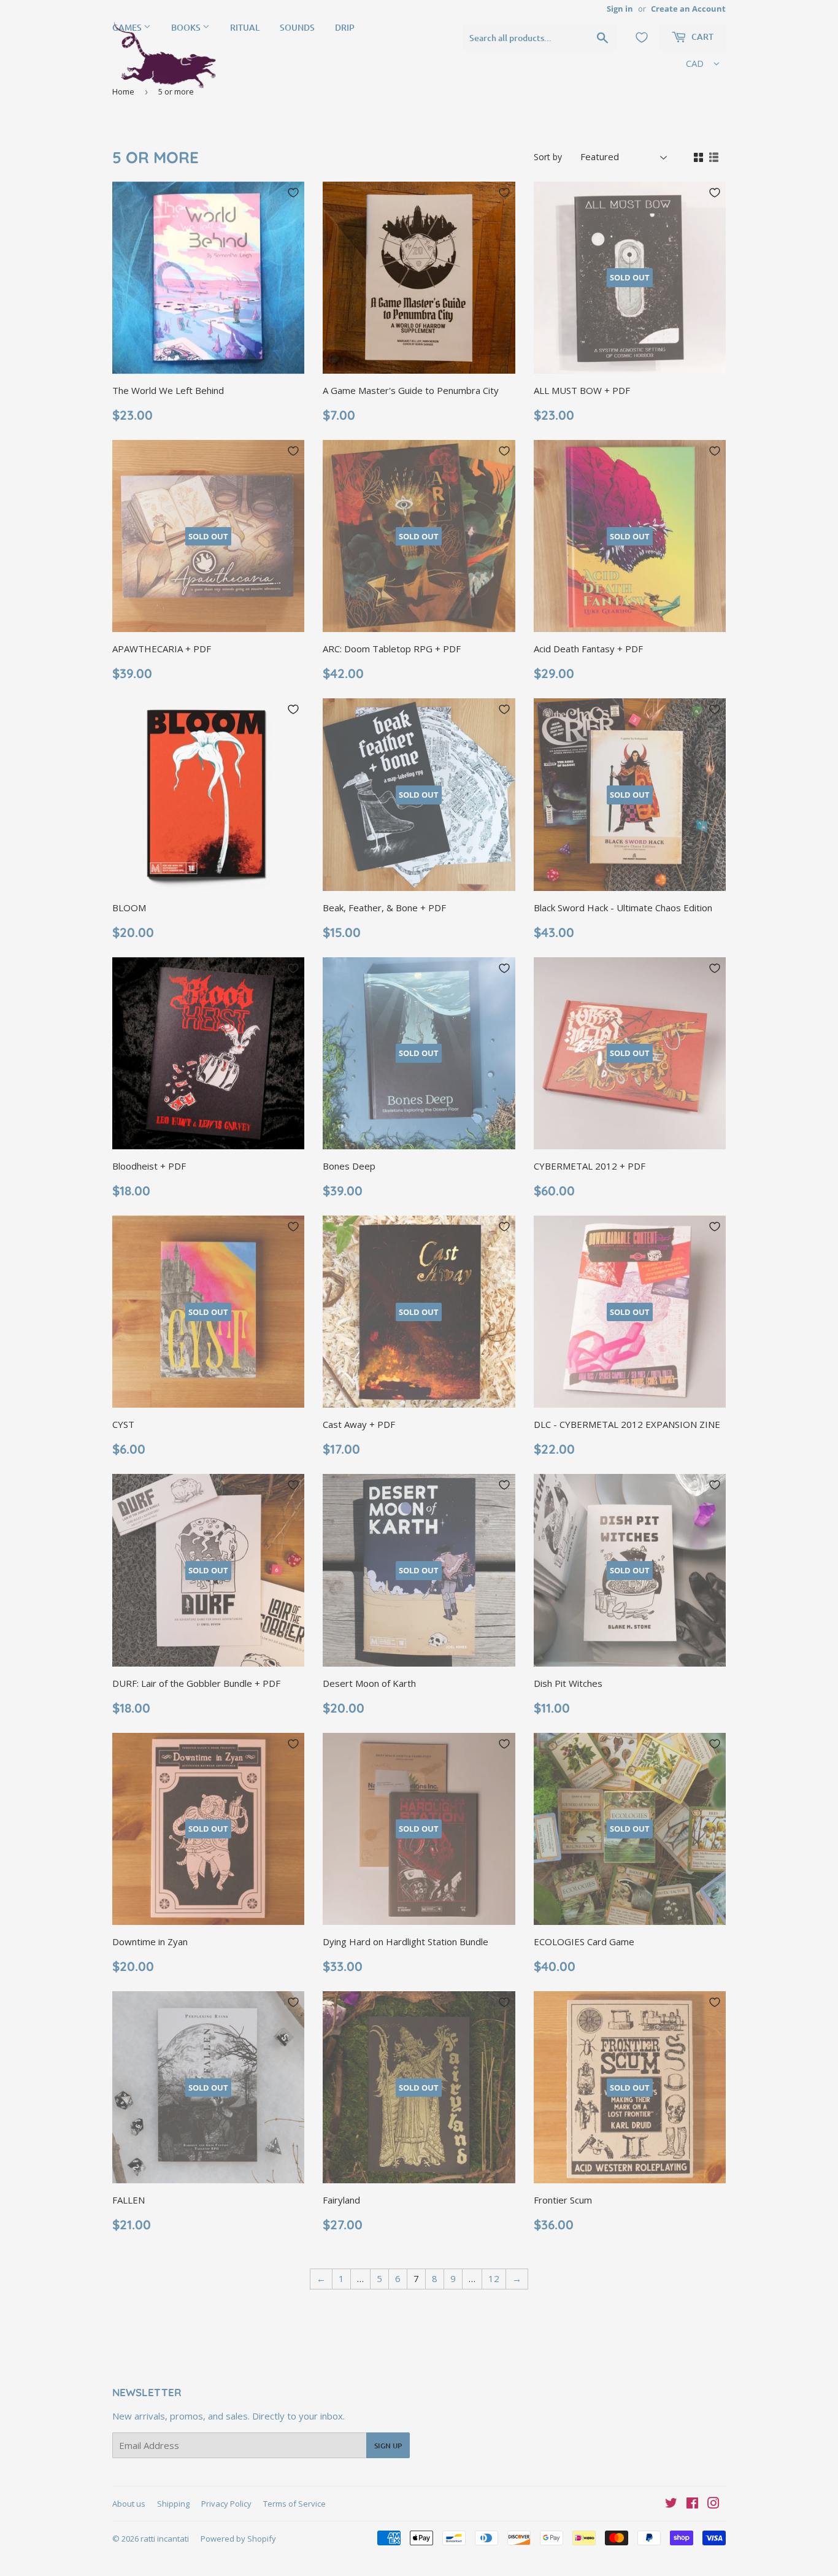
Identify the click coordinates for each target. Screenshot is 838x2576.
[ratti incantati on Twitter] (671, 2504)
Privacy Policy (226, 2504)
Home (123, 91)
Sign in (620, 9)
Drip (345, 27)
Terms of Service (294, 2504)
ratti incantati (165, 2539)
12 (494, 2278)
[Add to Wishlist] (293, 193)
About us (129, 2504)
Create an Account (688, 9)
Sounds (297, 27)
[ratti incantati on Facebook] (692, 2504)
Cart (702, 37)
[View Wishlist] (642, 37)
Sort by (548, 157)
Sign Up (388, 2446)
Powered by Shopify (238, 2539)
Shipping (173, 2504)
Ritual (245, 27)
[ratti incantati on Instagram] (713, 2504)
